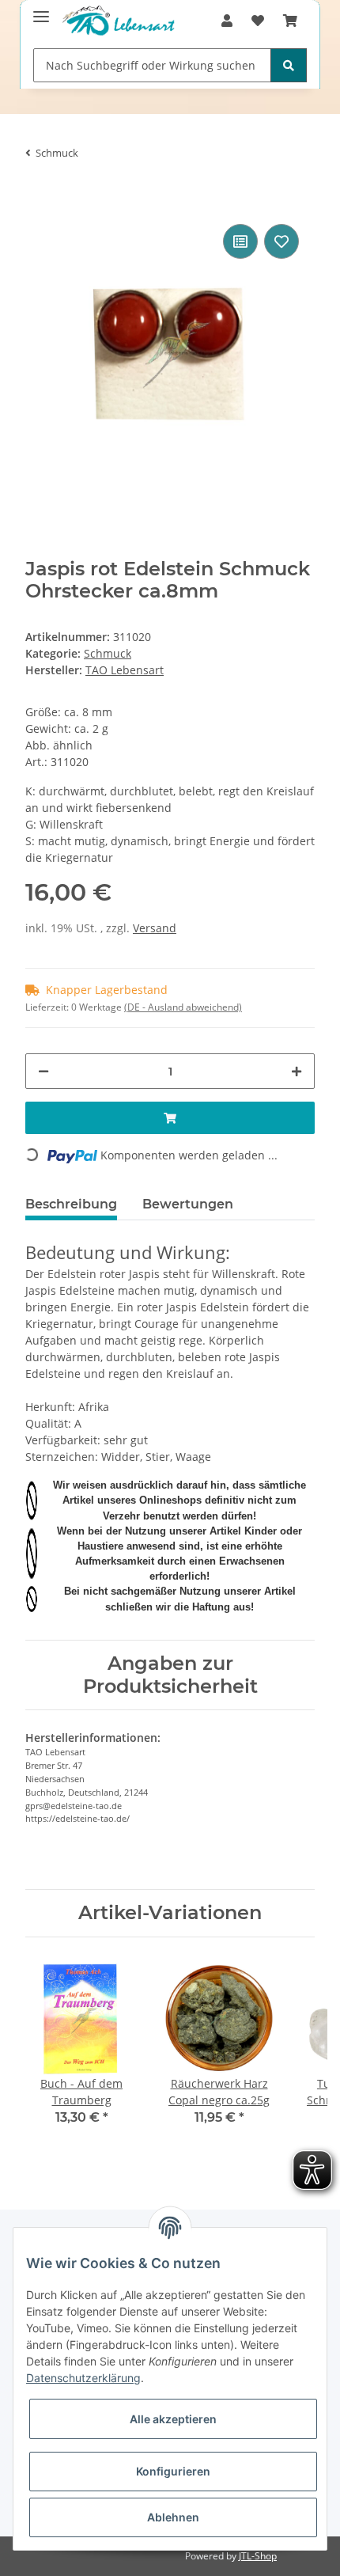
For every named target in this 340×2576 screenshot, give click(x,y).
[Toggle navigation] (41, 10)
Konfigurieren (173, 2471)
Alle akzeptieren (173, 2419)
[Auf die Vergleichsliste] (240, 241)
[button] (227, 21)
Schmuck (108, 653)
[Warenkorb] (290, 21)
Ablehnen (173, 2517)
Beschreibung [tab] (71, 1204)
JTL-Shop (258, 2556)
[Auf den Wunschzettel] (281, 241)
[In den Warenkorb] (38, 196)
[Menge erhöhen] (297, 1071)
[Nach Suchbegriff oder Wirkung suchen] (289, 65)
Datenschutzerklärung (83, 2378)
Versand (155, 928)
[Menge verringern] (43, 1071)
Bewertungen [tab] (188, 1204)
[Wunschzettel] (258, 21)
